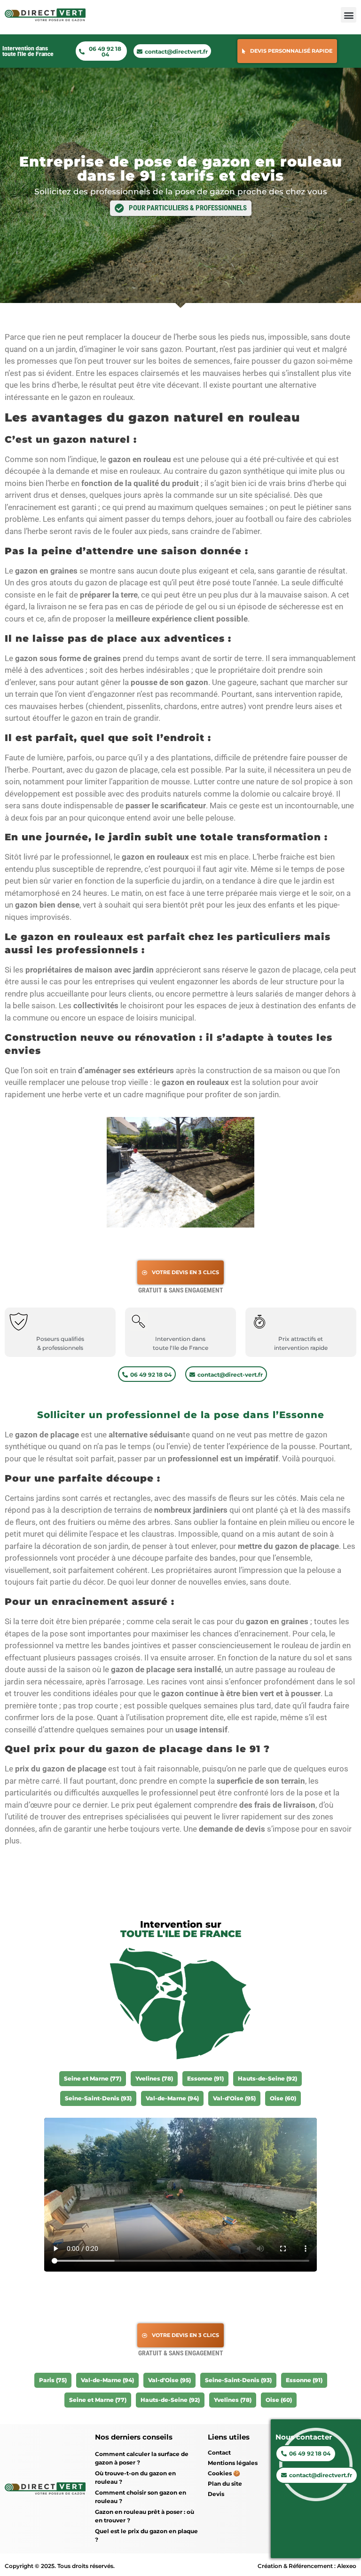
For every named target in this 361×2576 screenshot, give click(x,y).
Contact (219, 2452)
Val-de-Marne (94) (172, 2098)
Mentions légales (233, 2463)
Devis (216, 2494)
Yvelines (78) (154, 2078)
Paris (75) (53, 2380)
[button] (349, 15)
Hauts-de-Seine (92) (267, 2078)
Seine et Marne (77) (93, 2078)
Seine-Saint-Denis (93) (98, 2098)
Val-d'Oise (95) (234, 2098)
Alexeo (347, 2566)
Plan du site (225, 2484)
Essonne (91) (205, 2078)
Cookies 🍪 (224, 2473)
